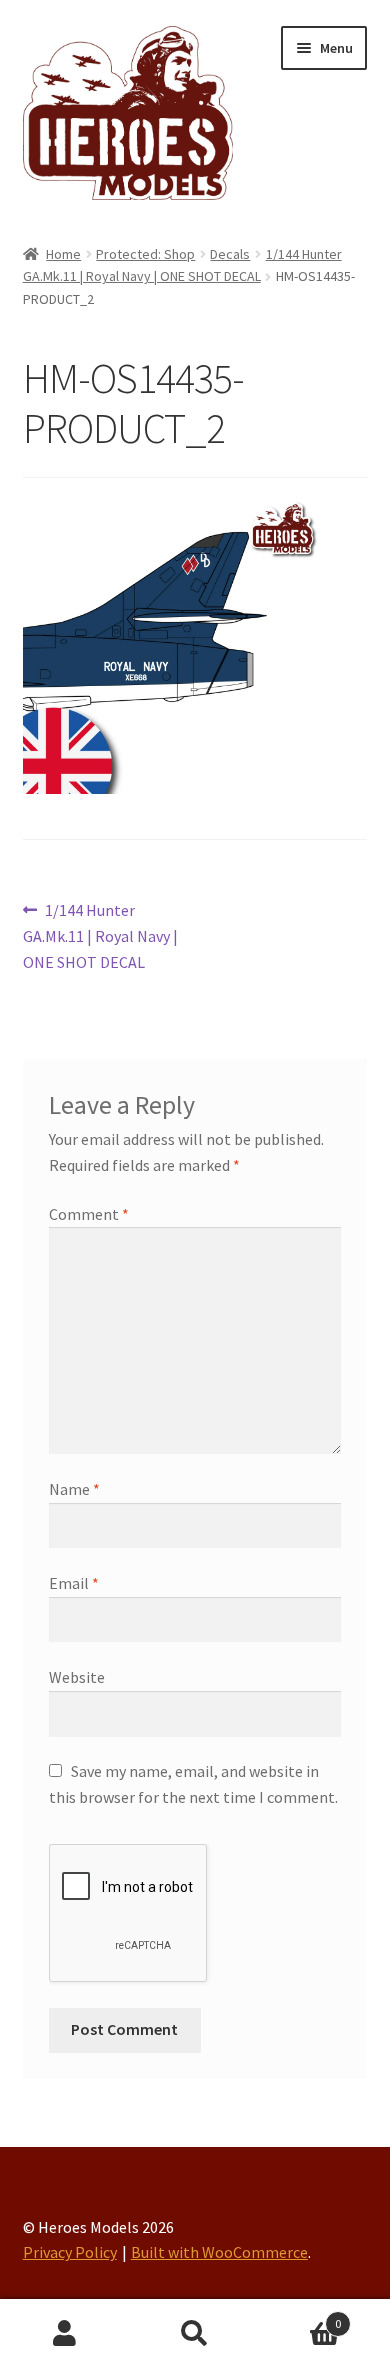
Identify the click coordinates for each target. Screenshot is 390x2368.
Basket (300, 2316)
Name (74, 1489)
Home (63, 254)
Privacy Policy (70, 2252)
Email (74, 1583)
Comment (89, 1214)
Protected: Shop (145, 254)
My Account (65, 2334)
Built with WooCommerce (219, 2252)
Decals (230, 254)
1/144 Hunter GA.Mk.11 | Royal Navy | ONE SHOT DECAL (100, 935)
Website (77, 1677)
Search (195, 2334)
